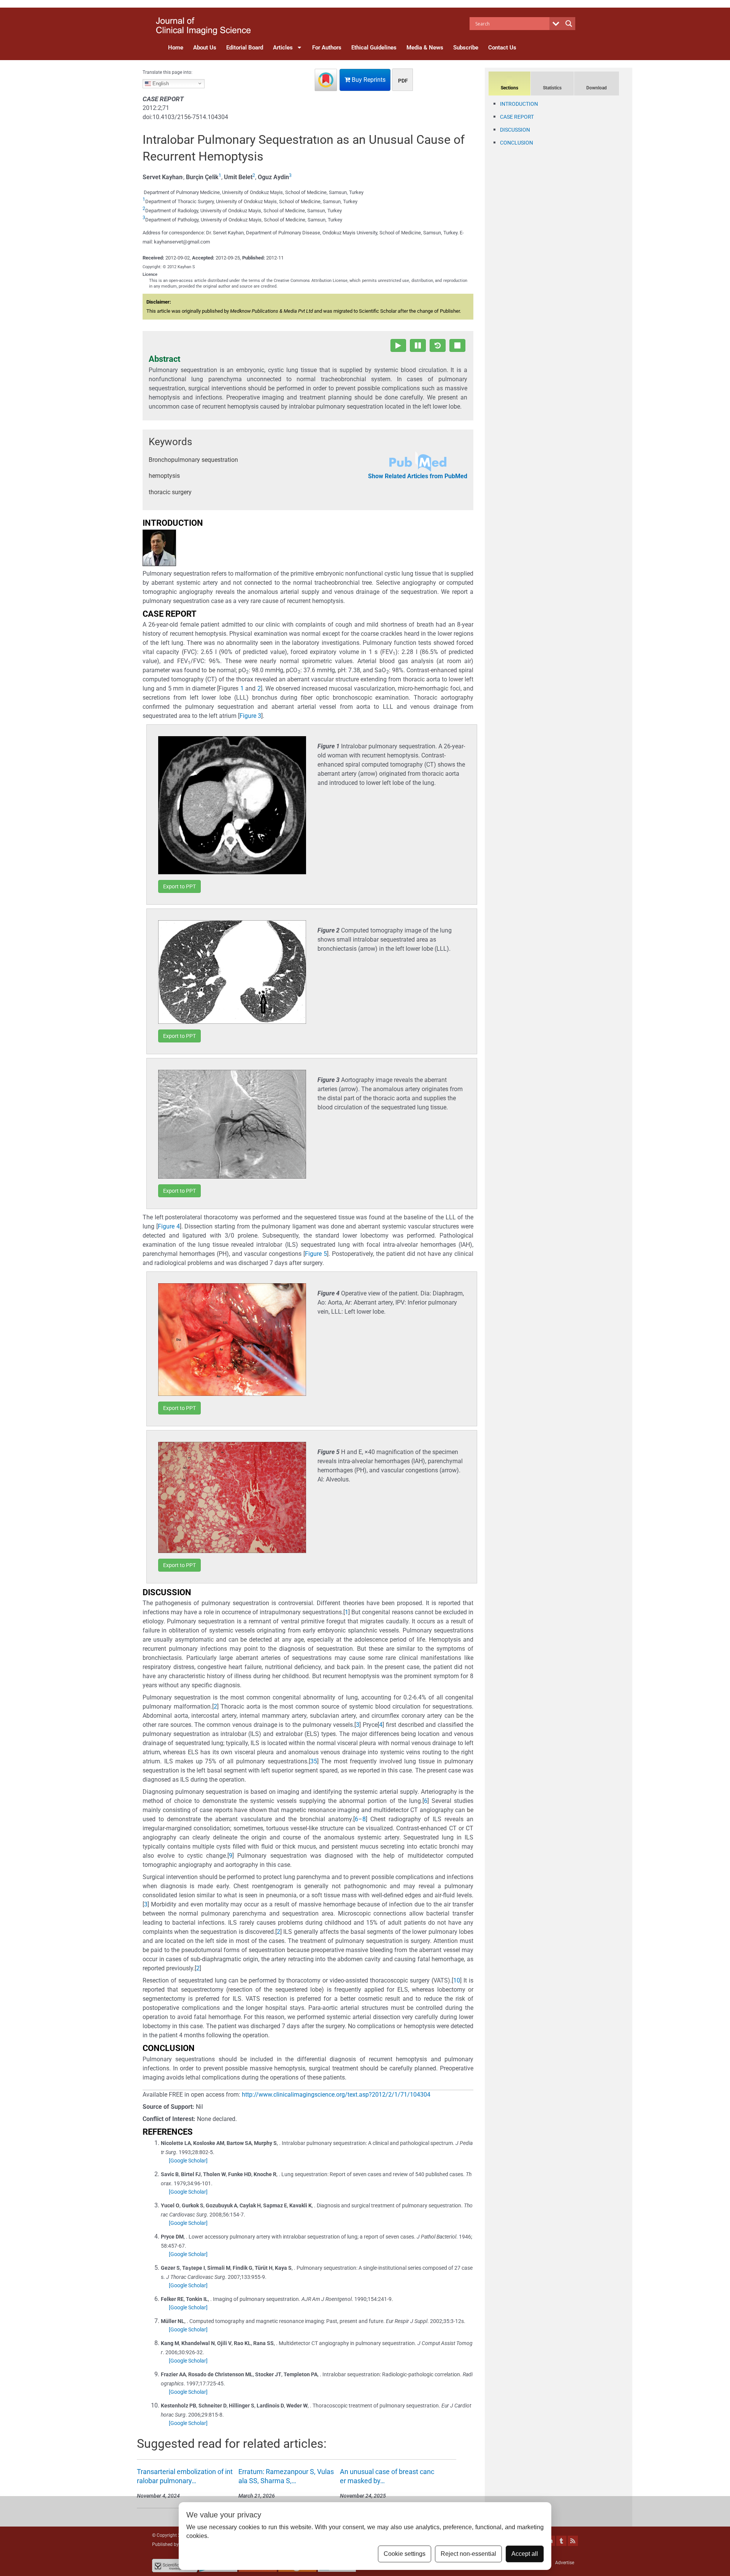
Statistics (552, 88)
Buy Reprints (368, 80)
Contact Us (502, 48)
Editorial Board (245, 48)
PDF (403, 81)
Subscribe (466, 48)
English (160, 83)
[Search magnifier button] (569, 24)
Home (176, 48)
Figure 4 (169, 1226)
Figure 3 (250, 716)
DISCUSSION (515, 130)
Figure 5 (316, 1254)
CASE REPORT (517, 117)
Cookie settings (405, 2554)
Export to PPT (179, 886)
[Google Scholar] (188, 2161)
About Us (205, 48)
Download (597, 88)
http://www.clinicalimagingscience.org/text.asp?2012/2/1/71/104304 (336, 2095)
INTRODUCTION (519, 104)
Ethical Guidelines (374, 48)
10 (457, 1980)
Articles (283, 48)
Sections (509, 88)
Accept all (525, 2554)
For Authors (327, 48)
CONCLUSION (517, 143)
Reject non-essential (468, 2554)
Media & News (425, 48)
